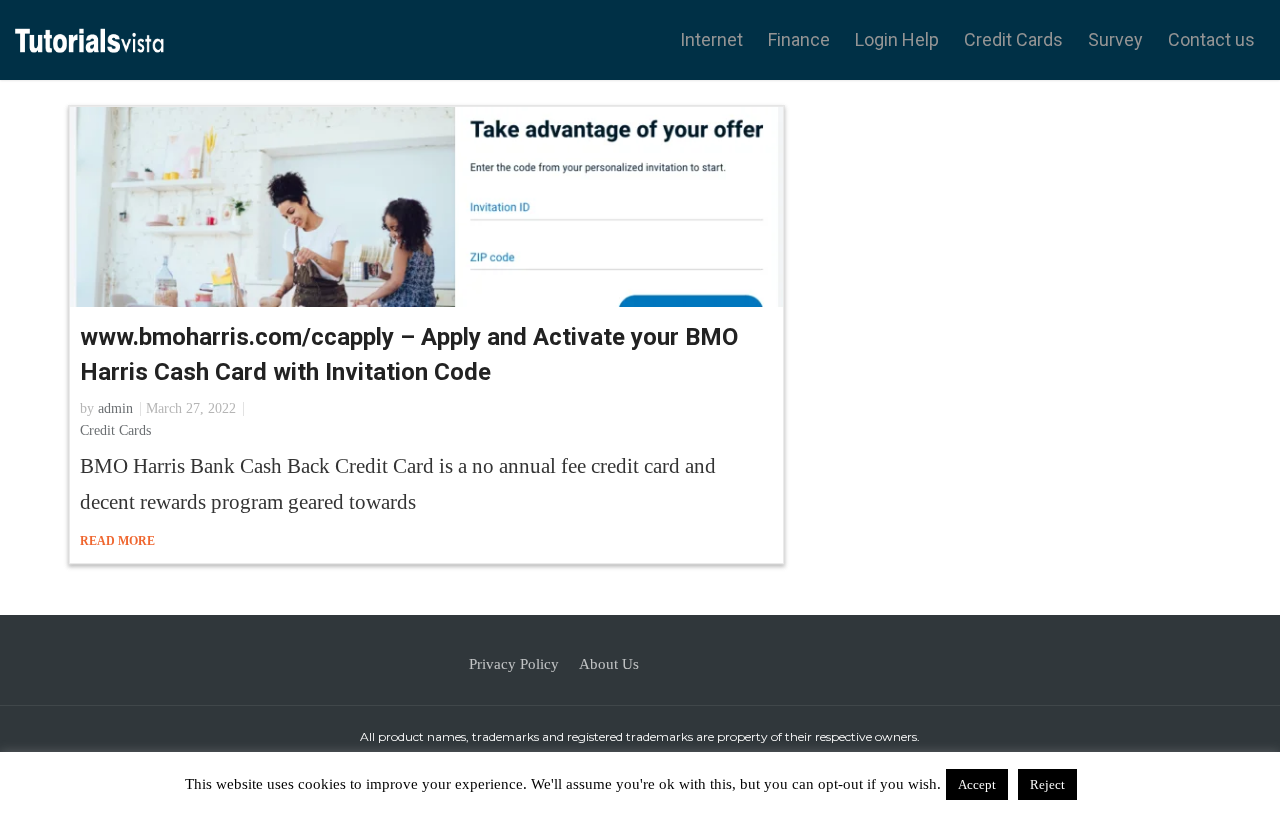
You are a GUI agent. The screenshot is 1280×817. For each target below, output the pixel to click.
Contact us (1211, 39)
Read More (119, 541)
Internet (711, 39)
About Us (609, 664)
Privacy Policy (514, 664)
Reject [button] (1047, 784)
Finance (799, 39)
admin (115, 408)
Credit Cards (1013, 39)
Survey (1115, 39)
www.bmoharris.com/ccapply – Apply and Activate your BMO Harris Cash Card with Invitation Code (409, 354)
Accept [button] (977, 784)
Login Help (897, 39)
